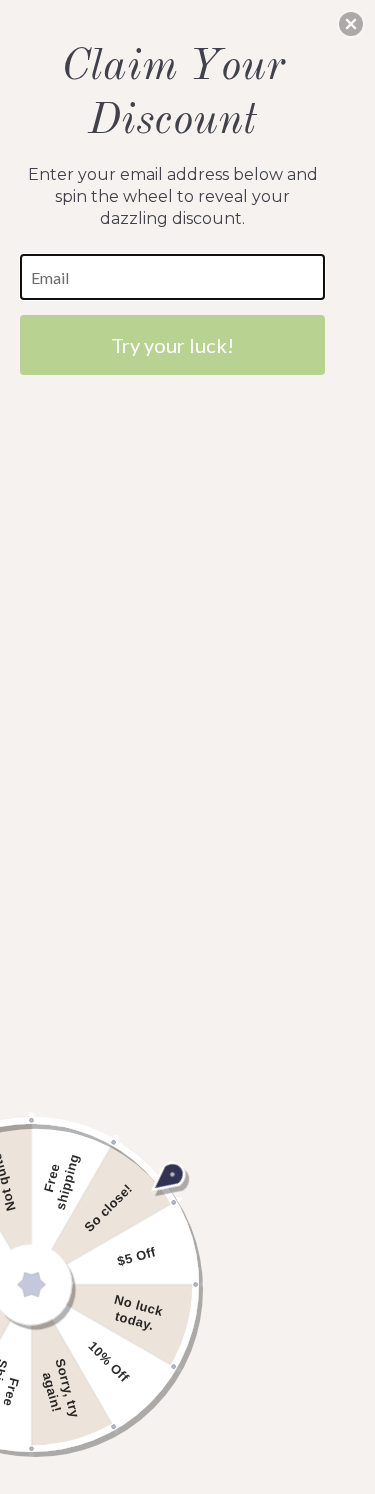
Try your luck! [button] (172, 345)
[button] (351, 24)
